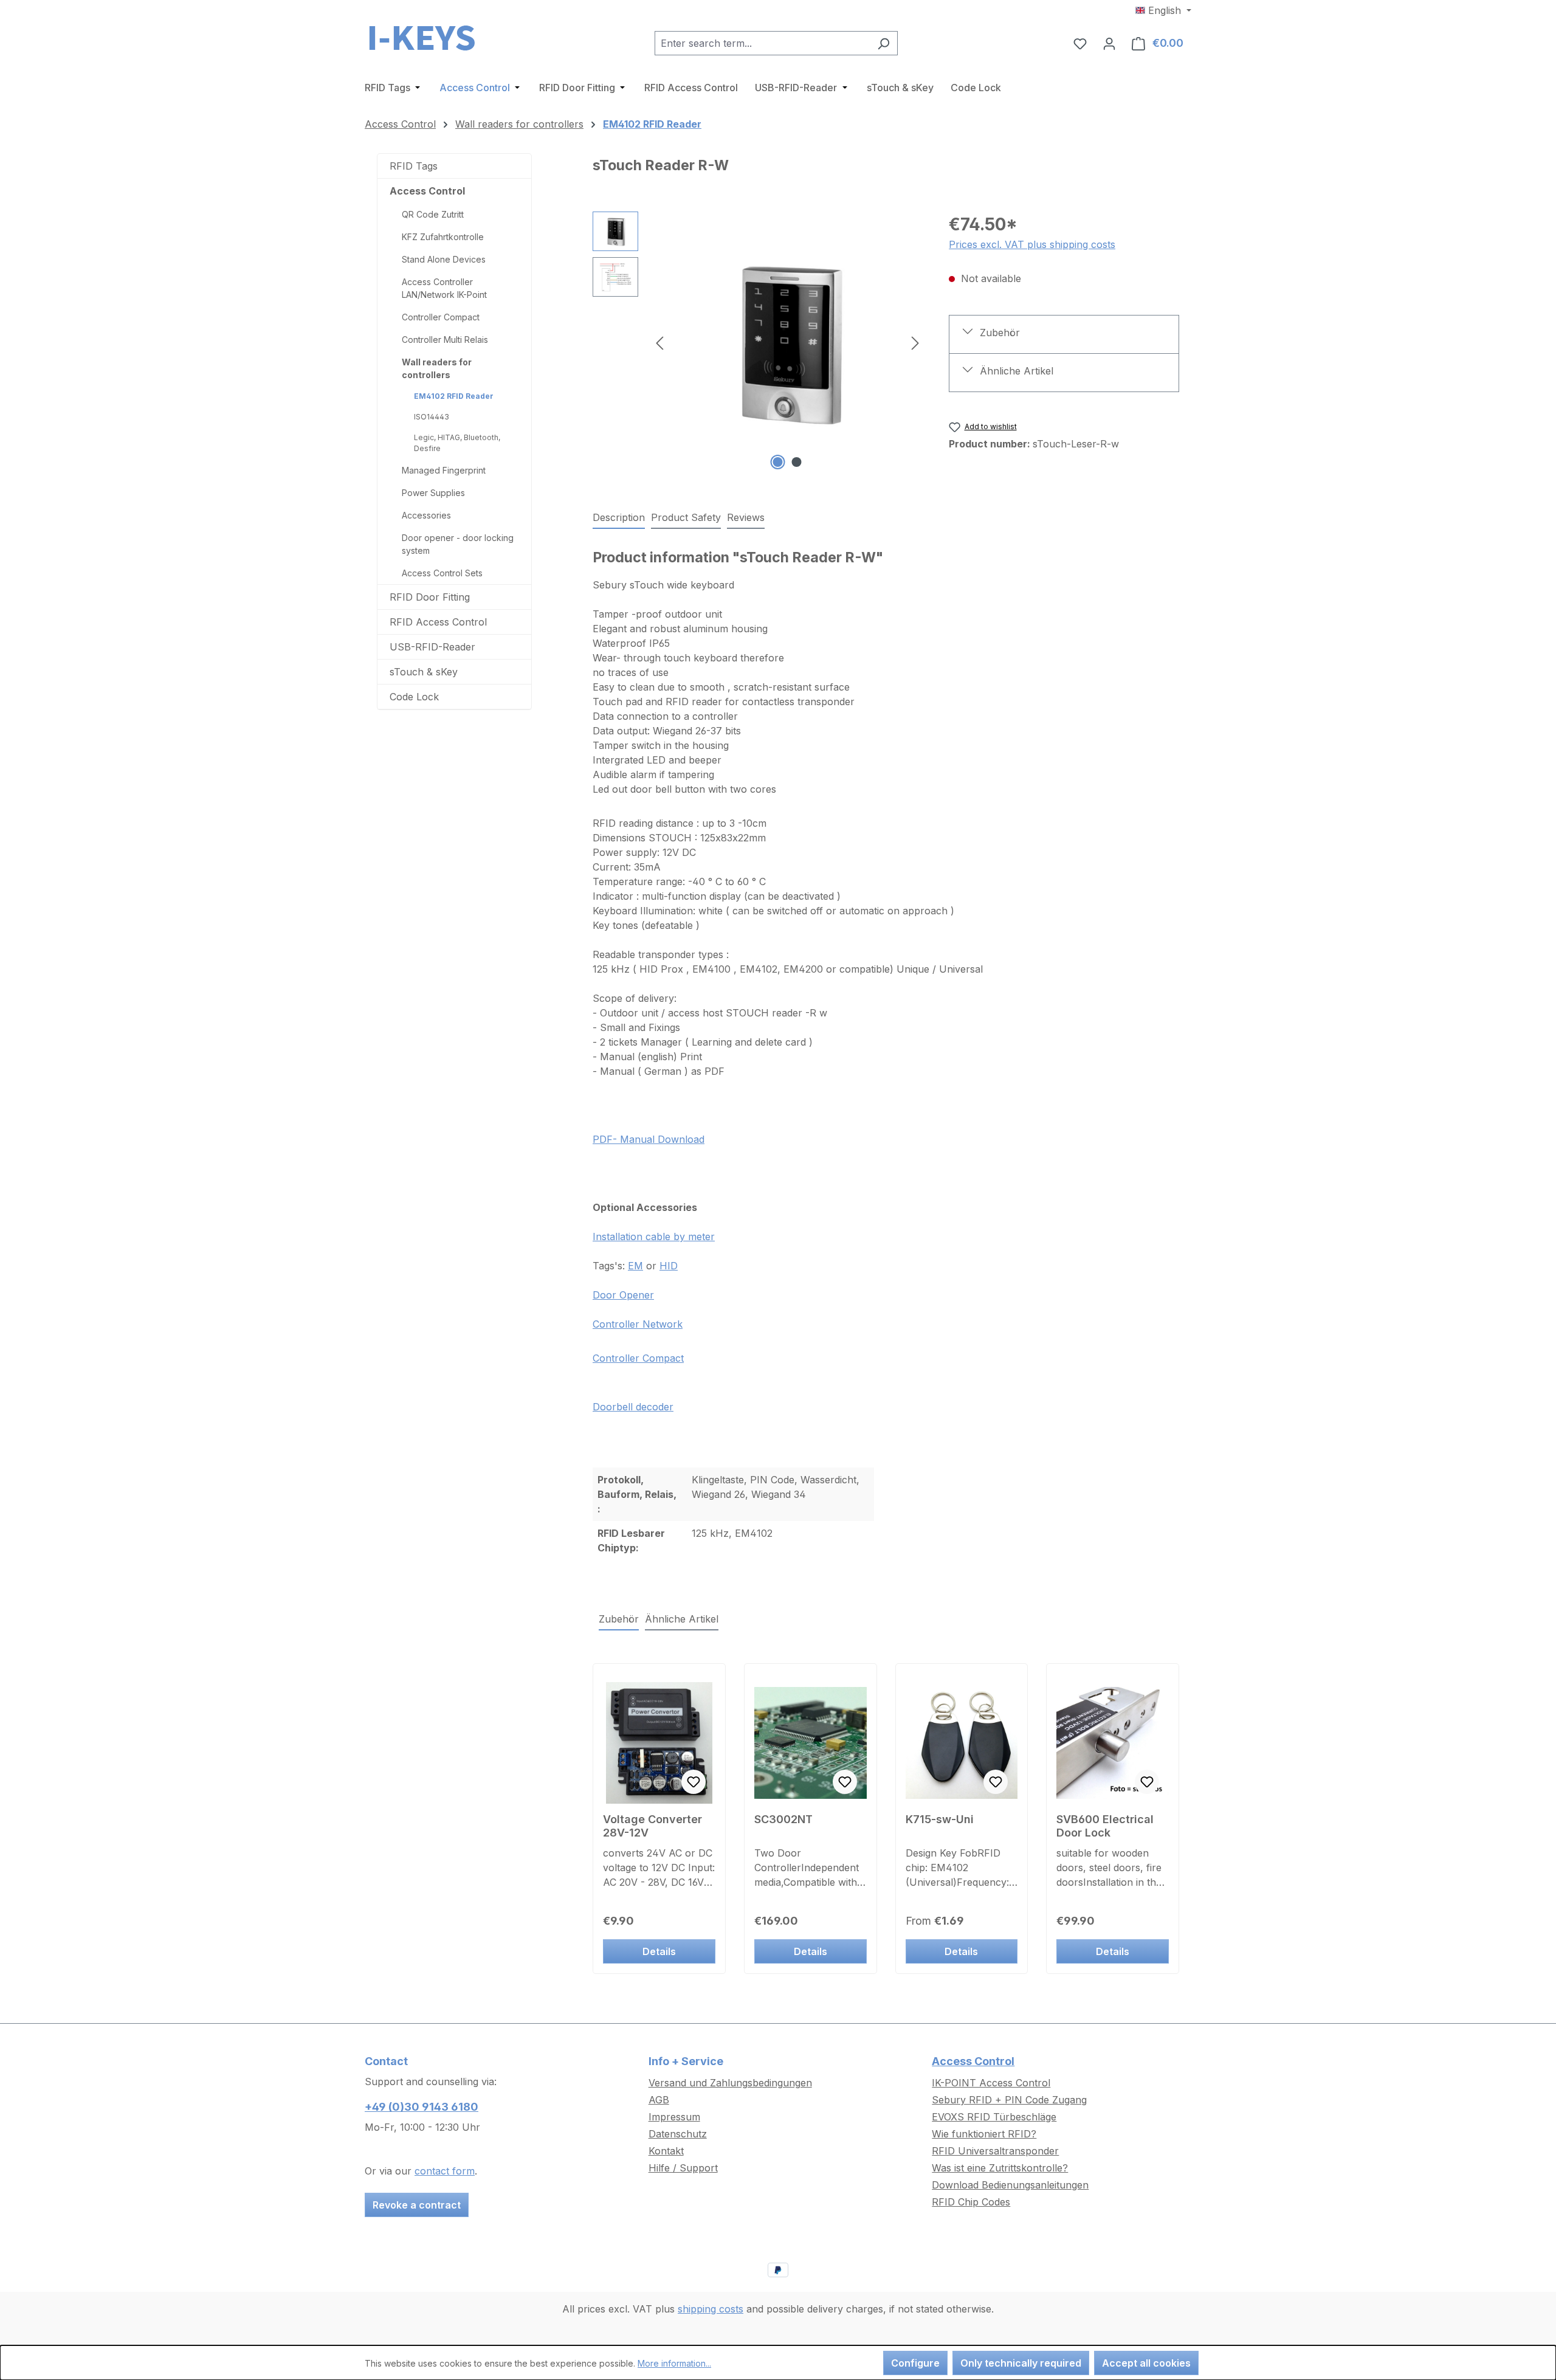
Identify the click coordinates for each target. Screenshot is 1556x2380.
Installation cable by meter (654, 1237)
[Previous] (659, 343)
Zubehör (1000, 333)
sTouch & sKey (424, 672)
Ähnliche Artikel (1017, 371)
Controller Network (638, 1324)
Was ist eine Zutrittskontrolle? (1000, 2168)
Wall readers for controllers (437, 368)
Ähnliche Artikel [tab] (682, 1619)
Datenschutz (678, 2134)
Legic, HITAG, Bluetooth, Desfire (457, 443)
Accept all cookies (1146, 2363)
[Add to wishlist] (694, 1782)
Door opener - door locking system (458, 544)
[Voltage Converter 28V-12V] (659, 1743)
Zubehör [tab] (619, 1619)
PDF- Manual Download (649, 1139)
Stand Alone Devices (444, 259)
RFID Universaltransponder (995, 2151)
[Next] (915, 343)
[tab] (619, 518)
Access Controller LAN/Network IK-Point (444, 288)
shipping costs (711, 2309)
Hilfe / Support (683, 2168)
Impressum (674, 2117)
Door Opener (623, 1295)
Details (659, 1951)
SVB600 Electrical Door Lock (1105, 1826)
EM (635, 1266)
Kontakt (666, 2151)
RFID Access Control (438, 622)
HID (669, 1266)
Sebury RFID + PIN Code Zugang (1009, 2100)
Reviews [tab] (746, 517)
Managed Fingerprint (444, 470)
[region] (759, 342)
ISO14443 (432, 417)
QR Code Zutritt (433, 214)
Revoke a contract (417, 2205)
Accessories (426, 515)
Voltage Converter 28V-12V (652, 1826)
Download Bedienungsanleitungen (1010, 2185)
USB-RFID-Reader (432, 647)
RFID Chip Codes (971, 2202)
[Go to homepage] (425, 41)
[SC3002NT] (811, 1743)
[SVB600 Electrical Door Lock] (1113, 1743)
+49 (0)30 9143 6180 (422, 2107)
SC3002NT (783, 1819)
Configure (915, 2363)
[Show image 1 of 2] (778, 462)
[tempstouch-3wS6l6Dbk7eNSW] (787, 343)
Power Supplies (433, 493)
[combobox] (762, 43)
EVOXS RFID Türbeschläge (994, 2117)
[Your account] (1109, 43)
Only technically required (1021, 2363)
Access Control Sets (442, 573)
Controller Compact (441, 317)
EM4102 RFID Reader (454, 396)
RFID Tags (414, 166)
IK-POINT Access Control (991, 2083)
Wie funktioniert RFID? (984, 2134)
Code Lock (414, 697)
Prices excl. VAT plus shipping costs (1032, 244)
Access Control (427, 191)
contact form (445, 2171)
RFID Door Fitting (430, 597)
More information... (674, 2363)
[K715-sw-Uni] (962, 1743)
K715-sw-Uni (940, 1819)
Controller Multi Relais (445, 340)
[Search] (883, 43)
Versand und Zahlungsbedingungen (730, 2083)
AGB (659, 2100)
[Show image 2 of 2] (797, 462)
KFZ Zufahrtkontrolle (443, 237)
